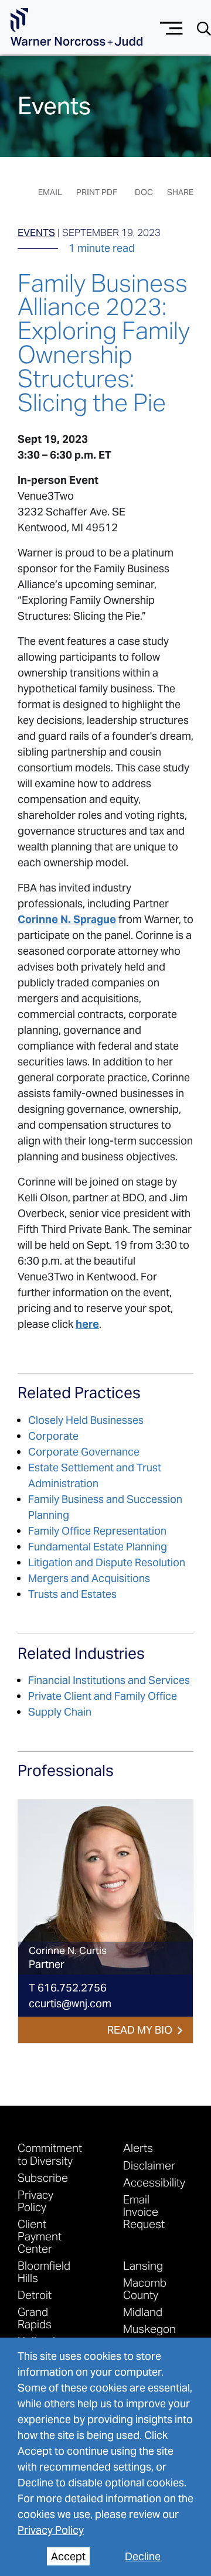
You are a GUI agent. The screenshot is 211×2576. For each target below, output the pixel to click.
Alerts (138, 2148)
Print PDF (97, 192)
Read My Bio (140, 2030)
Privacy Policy (51, 2530)
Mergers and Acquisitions (89, 1578)
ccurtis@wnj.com (70, 2003)
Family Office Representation (97, 1531)
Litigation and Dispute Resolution (107, 1562)
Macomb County (145, 2288)
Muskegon (149, 2329)
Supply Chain (60, 1712)
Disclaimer (149, 2165)
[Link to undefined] (105, 1887)
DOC (144, 192)
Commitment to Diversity (50, 2154)
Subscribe (43, 2177)
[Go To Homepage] (76, 27)
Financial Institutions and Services (109, 1680)
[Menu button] (171, 27)
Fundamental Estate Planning (98, 1547)
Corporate (53, 1436)
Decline (143, 2556)
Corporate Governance (84, 1452)
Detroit (35, 2295)
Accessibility (154, 2182)
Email (50, 192)
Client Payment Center (40, 2236)
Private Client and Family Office (103, 1696)
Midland (143, 2312)
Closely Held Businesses (86, 1420)
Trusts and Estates (72, 1594)
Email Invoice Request (144, 2211)
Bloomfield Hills (44, 2271)
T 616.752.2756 (68, 1988)
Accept (68, 2556)
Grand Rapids (35, 2318)
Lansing (143, 2265)
